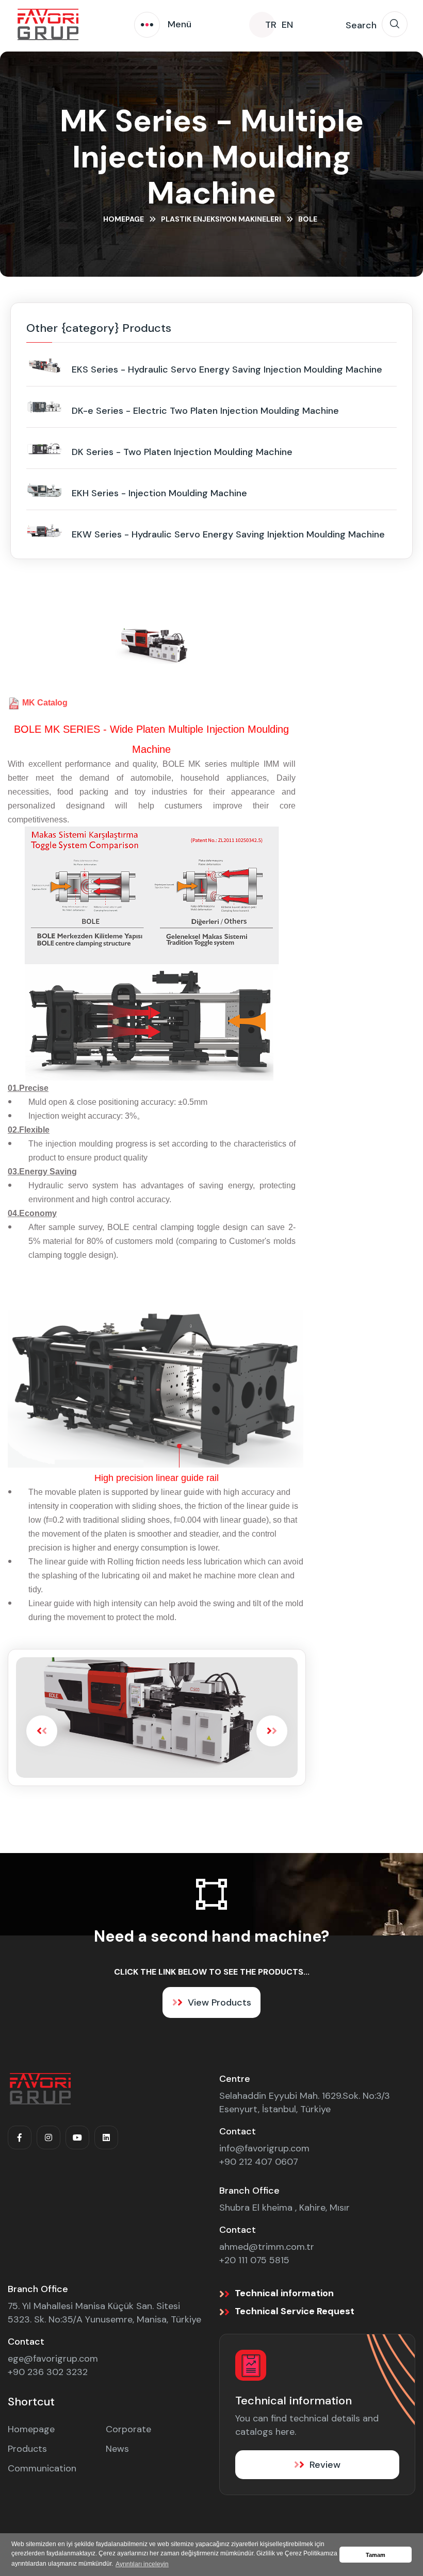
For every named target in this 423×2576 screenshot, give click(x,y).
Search (361, 25)
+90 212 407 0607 (259, 2162)
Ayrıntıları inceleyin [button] (142, 2564)
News (117, 2449)
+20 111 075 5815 (254, 2260)
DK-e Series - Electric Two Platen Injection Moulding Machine (205, 411)
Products (27, 2449)
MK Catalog (45, 703)
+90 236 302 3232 (48, 2372)
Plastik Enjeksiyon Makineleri (221, 219)
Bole (308, 219)
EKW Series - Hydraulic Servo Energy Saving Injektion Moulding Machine (228, 534)
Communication (42, 2468)
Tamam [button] (376, 2555)
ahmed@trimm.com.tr (267, 2247)
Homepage (124, 219)
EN (287, 25)
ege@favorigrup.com (53, 2359)
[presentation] (42, 1731)
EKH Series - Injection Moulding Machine (159, 493)
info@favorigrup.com (264, 2148)
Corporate (128, 2429)
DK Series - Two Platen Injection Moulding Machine (182, 452)
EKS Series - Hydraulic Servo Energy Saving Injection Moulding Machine (227, 369)
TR (271, 25)
